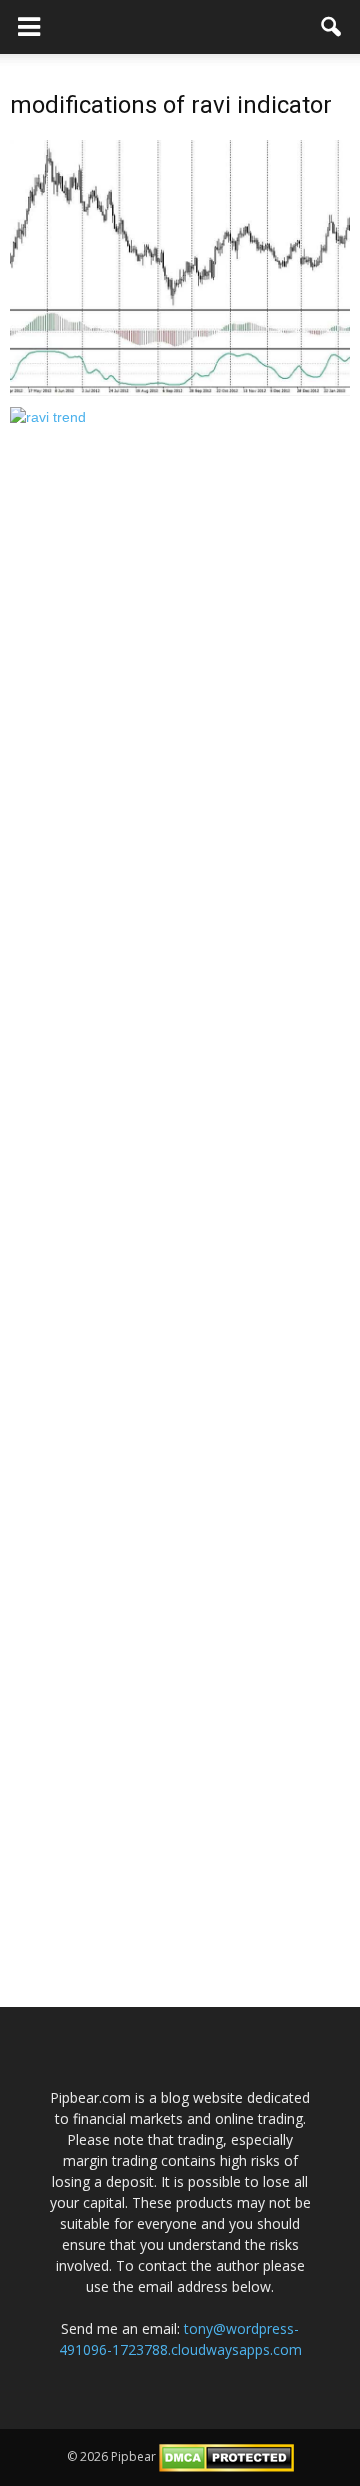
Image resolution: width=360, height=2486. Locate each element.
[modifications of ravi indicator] (180, 267)
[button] (332, 27)
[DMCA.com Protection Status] (226, 2456)
